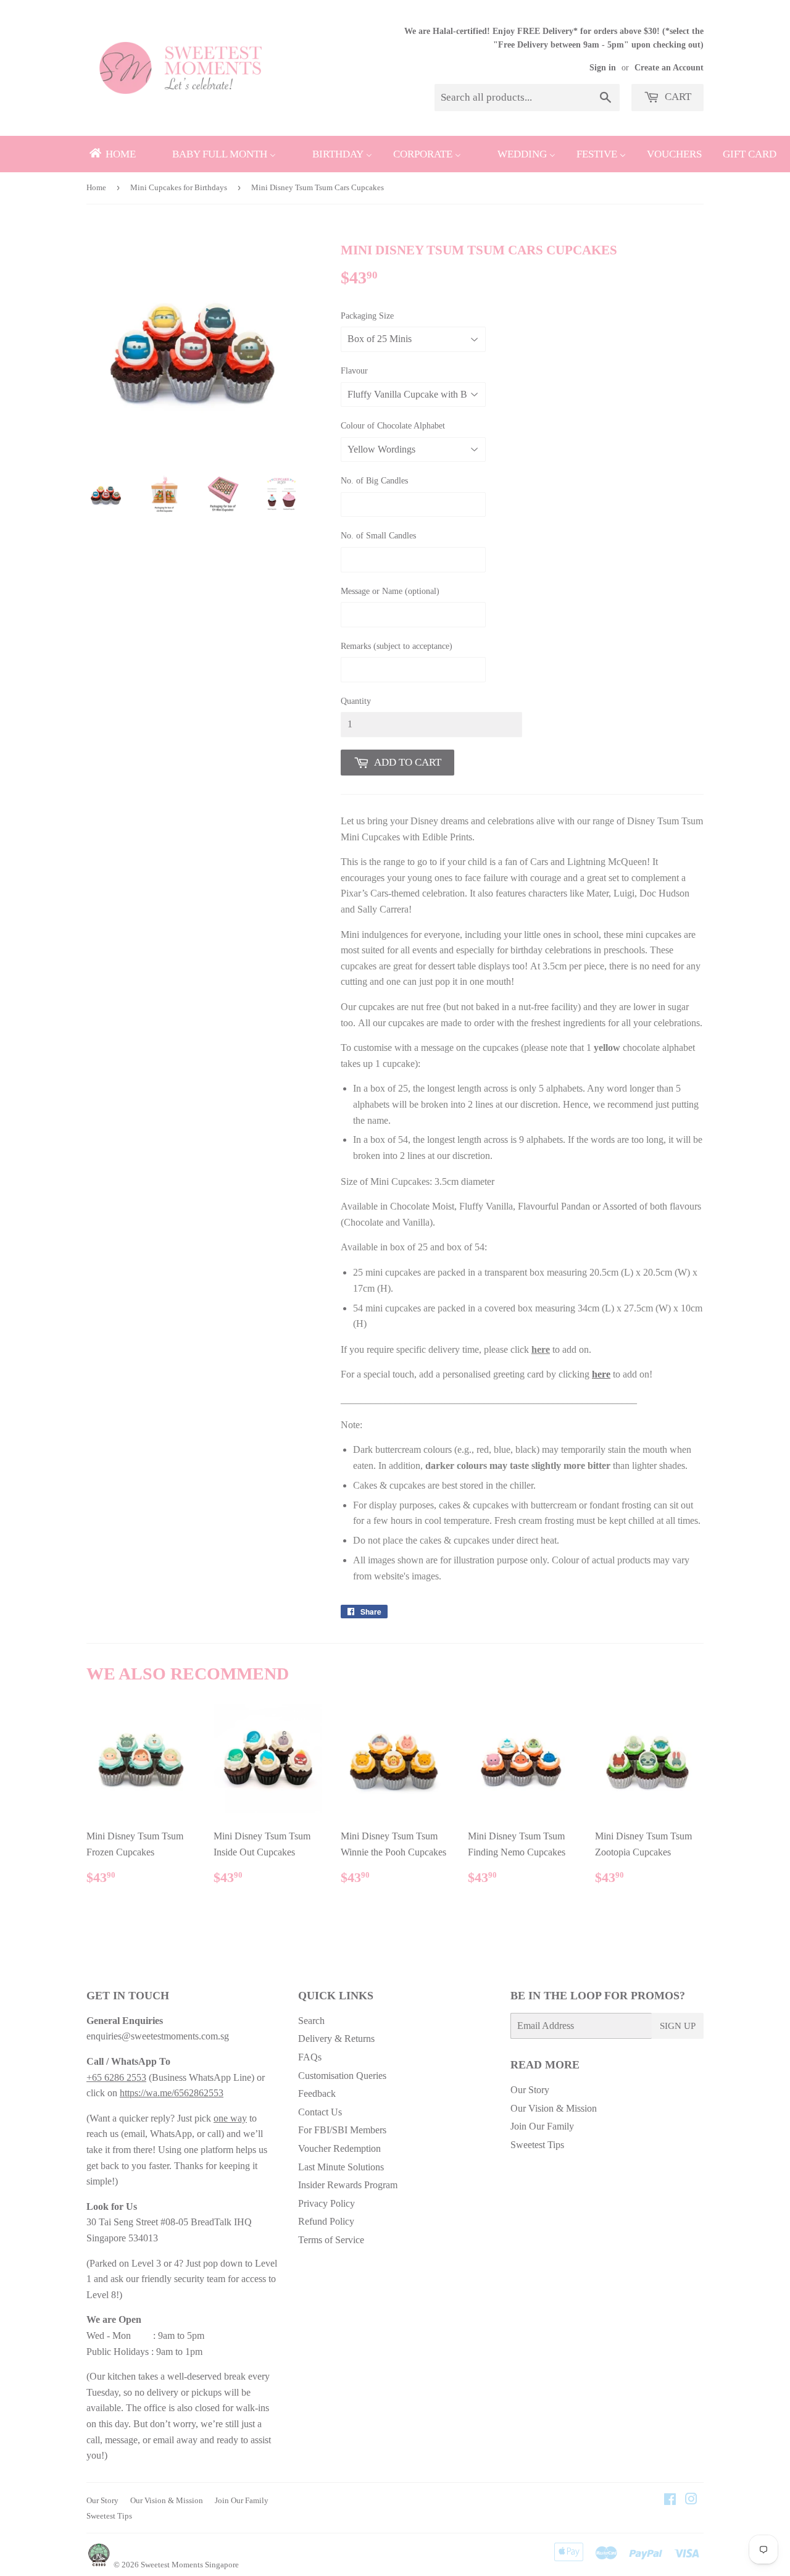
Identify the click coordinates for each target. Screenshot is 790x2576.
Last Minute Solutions (341, 2167)
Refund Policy (326, 2221)
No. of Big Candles (374, 481)
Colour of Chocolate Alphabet (393, 426)
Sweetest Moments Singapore (190, 2565)
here (541, 1349)
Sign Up (678, 2026)
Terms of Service (331, 2240)
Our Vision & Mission (554, 2108)
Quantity (356, 701)
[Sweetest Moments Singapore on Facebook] (670, 2500)
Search (311, 2021)
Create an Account (669, 68)
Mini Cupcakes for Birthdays (179, 187)
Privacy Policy (326, 2203)
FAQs (310, 2057)
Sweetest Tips (537, 2145)
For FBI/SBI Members (342, 2130)
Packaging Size (367, 316)
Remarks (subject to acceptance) (397, 646)
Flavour (354, 371)
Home (96, 187)
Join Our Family (542, 2126)
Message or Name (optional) (390, 591)
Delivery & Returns (336, 2039)
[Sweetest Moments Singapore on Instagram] (691, 2500)
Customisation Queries (342, 2076)
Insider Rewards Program (348, 2185)
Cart (677, 97)
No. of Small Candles (378, 536)
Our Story (530, 2090)
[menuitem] (112, 154)
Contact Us (320, 2112)
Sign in (603, 68)
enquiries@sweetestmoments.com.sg (158, 2036)
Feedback (317, 2093)
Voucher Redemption (339, 2148)
